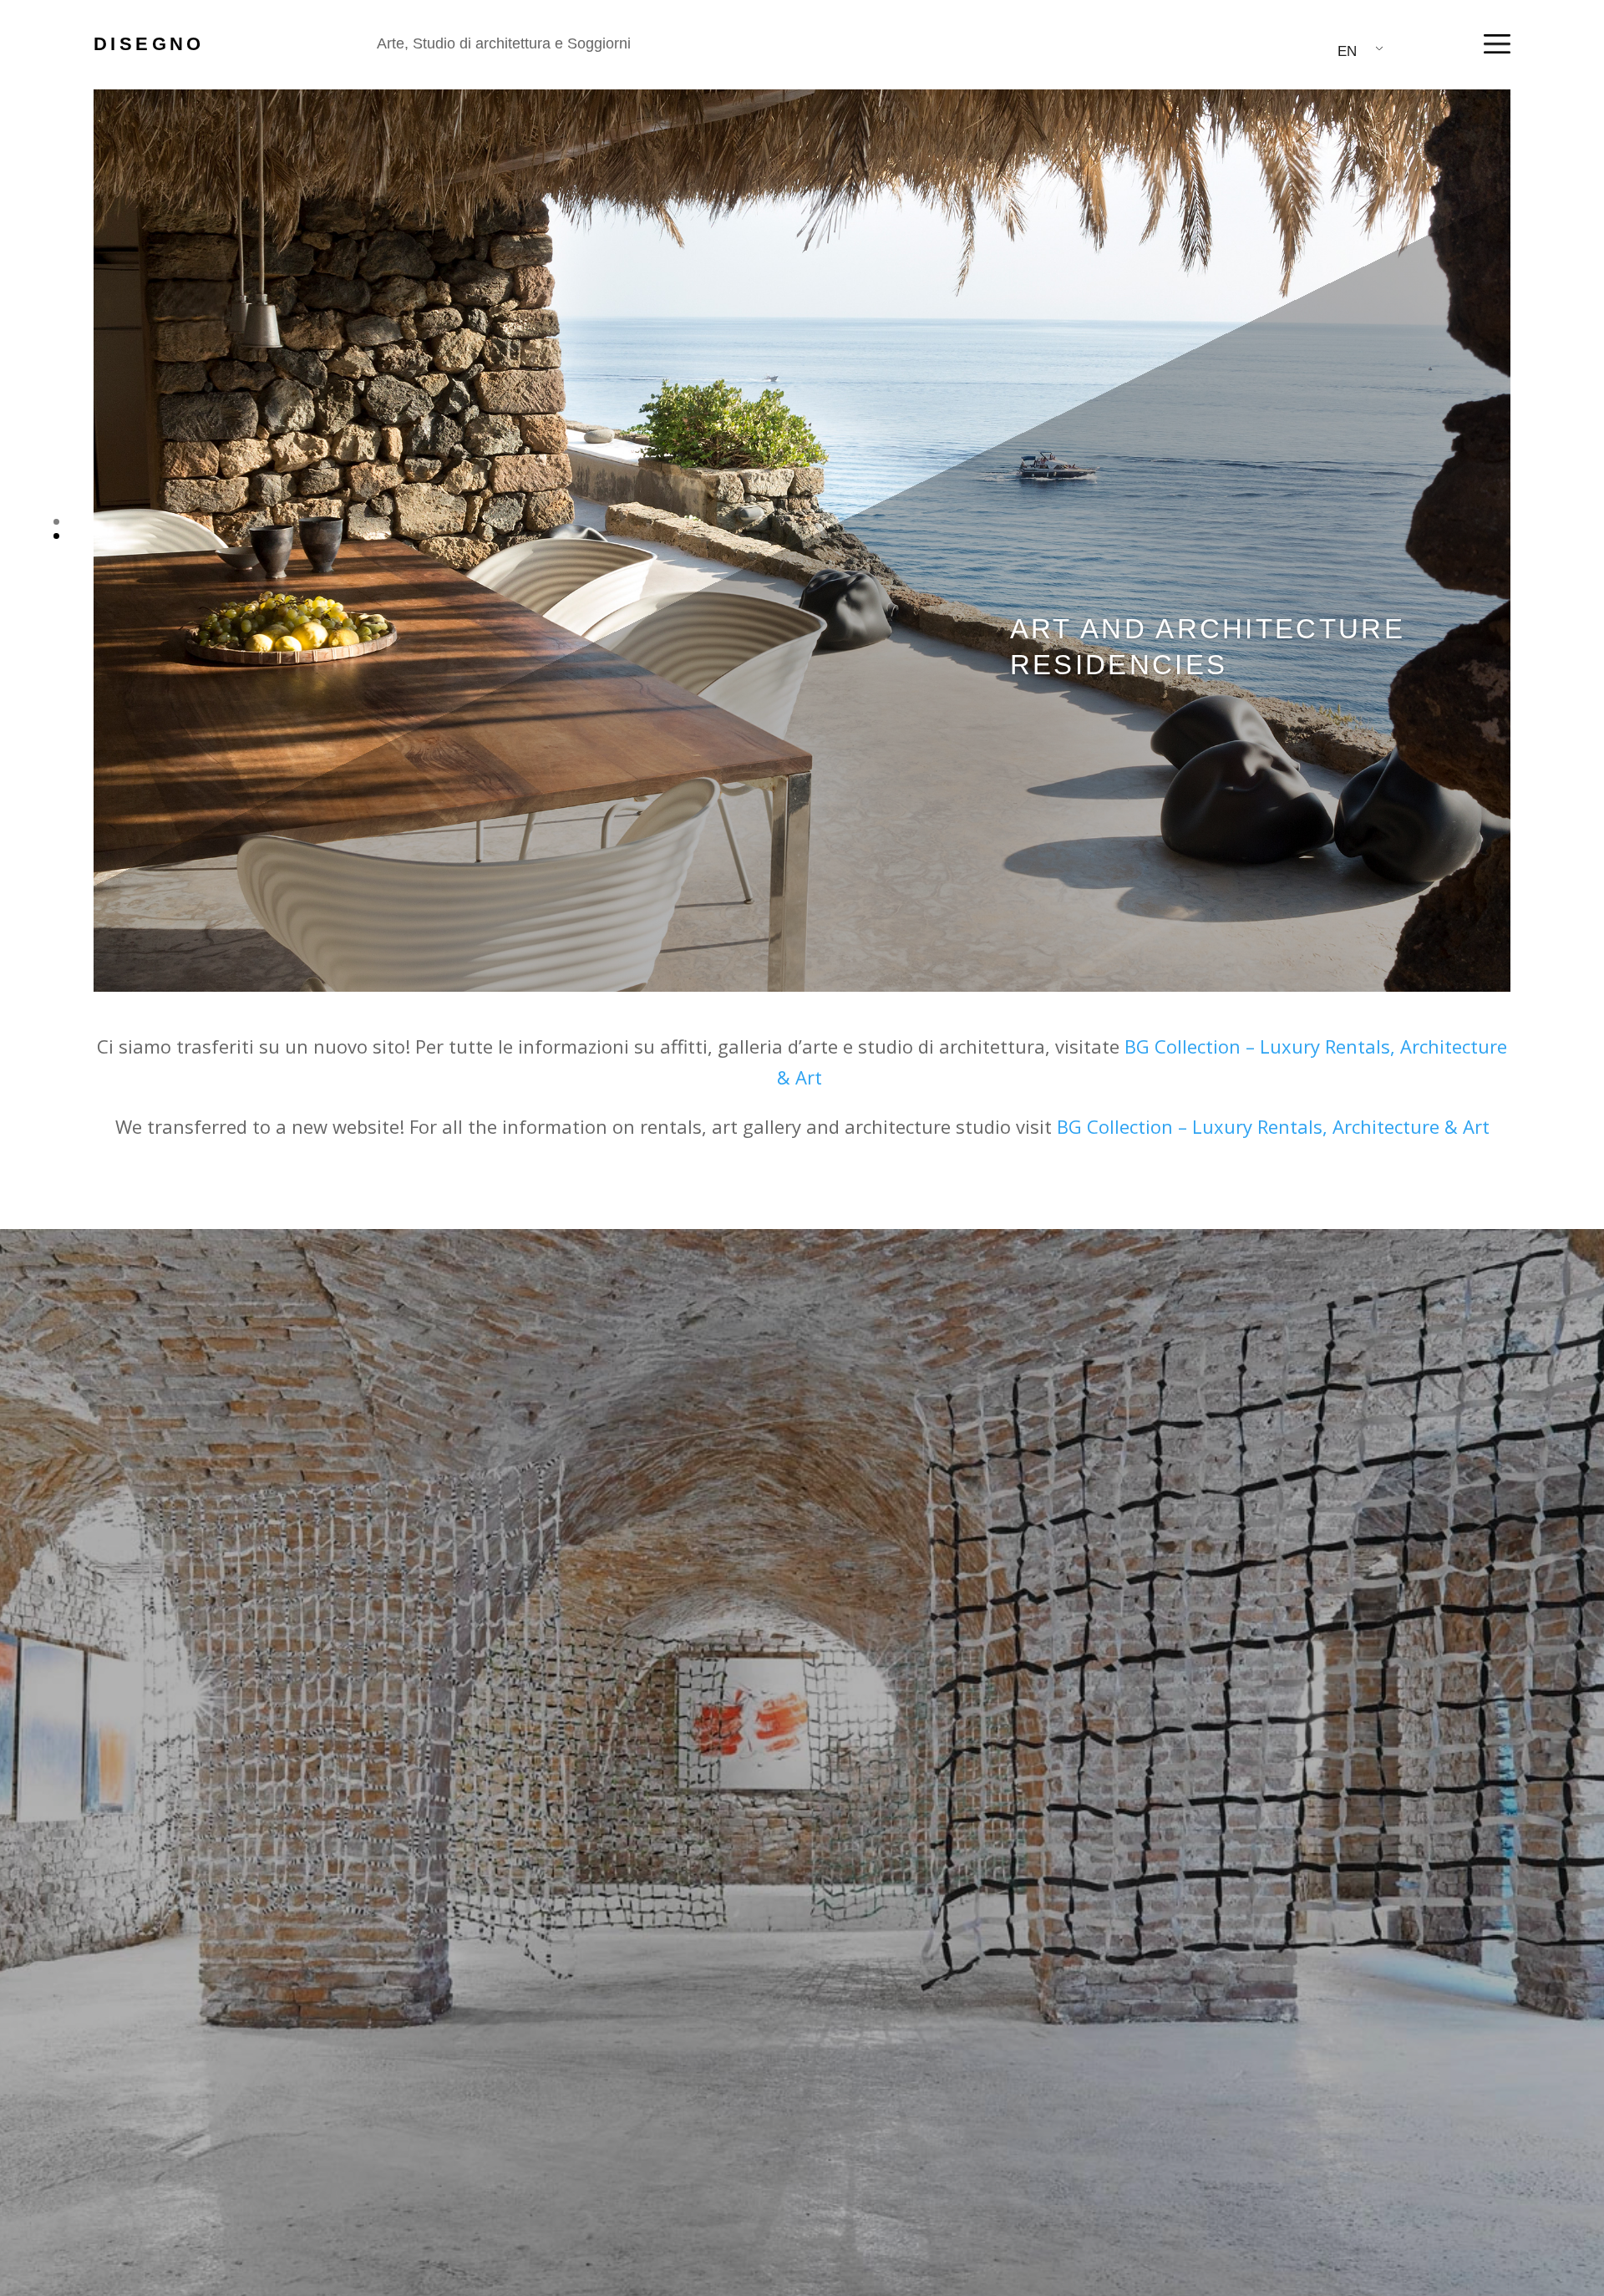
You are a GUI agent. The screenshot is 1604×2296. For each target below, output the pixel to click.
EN (1347, 51)
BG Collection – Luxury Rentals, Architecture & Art (1273, 1126)
